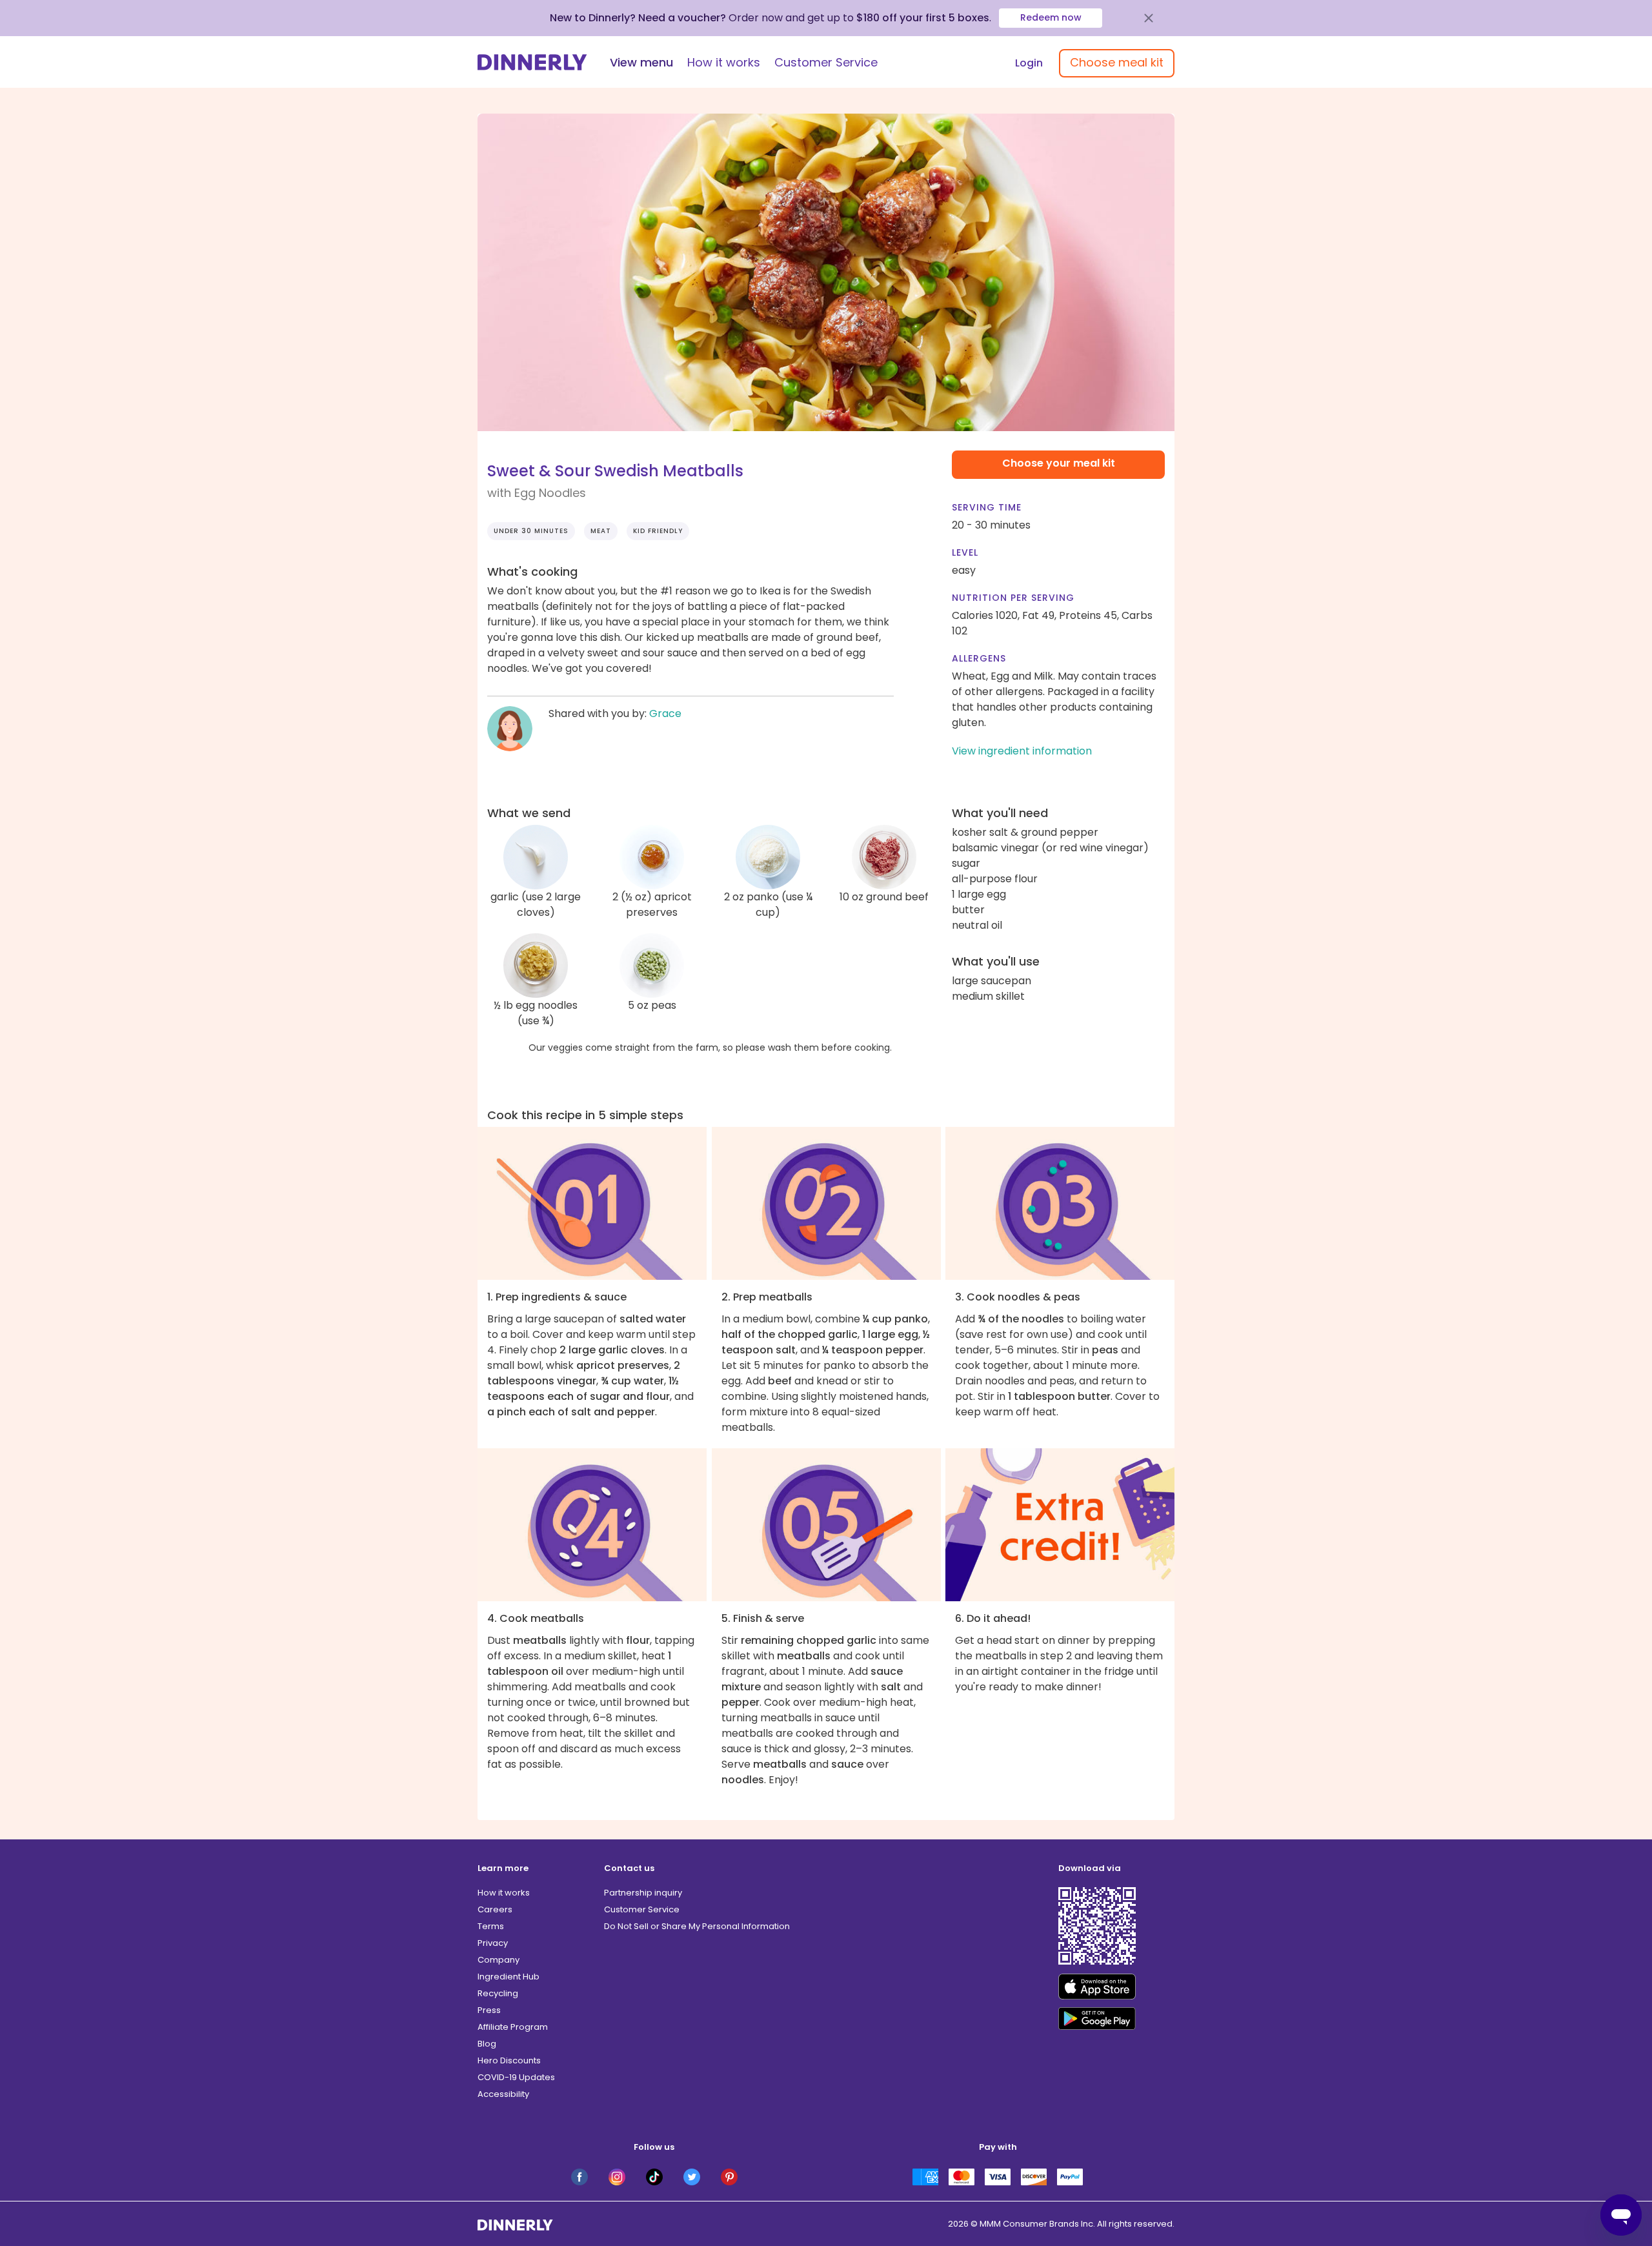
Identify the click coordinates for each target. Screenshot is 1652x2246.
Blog (487, 2044)
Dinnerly (532, 62)
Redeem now (1051, 17)
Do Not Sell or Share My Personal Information (697, 1926)
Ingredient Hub (509, 1977)
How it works (724, 62)
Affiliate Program (513, 2027)
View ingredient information (1022, 751)
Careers (495, 1909)
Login (1029, 63)
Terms (491, 1926)
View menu (641, 62)
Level (965, 552)
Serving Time (987, 507)
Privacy (493, 1943)
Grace (665, 713)
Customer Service (826, 62)
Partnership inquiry (643, 1893)
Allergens (979, 658)
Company (499, 1960)
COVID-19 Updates (516, 2077)
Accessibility (503, 2094)
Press (489, 2010)
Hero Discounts (509, 2060)
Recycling (498, 1993)
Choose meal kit (1117, 62)
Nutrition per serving (1013, 598)
